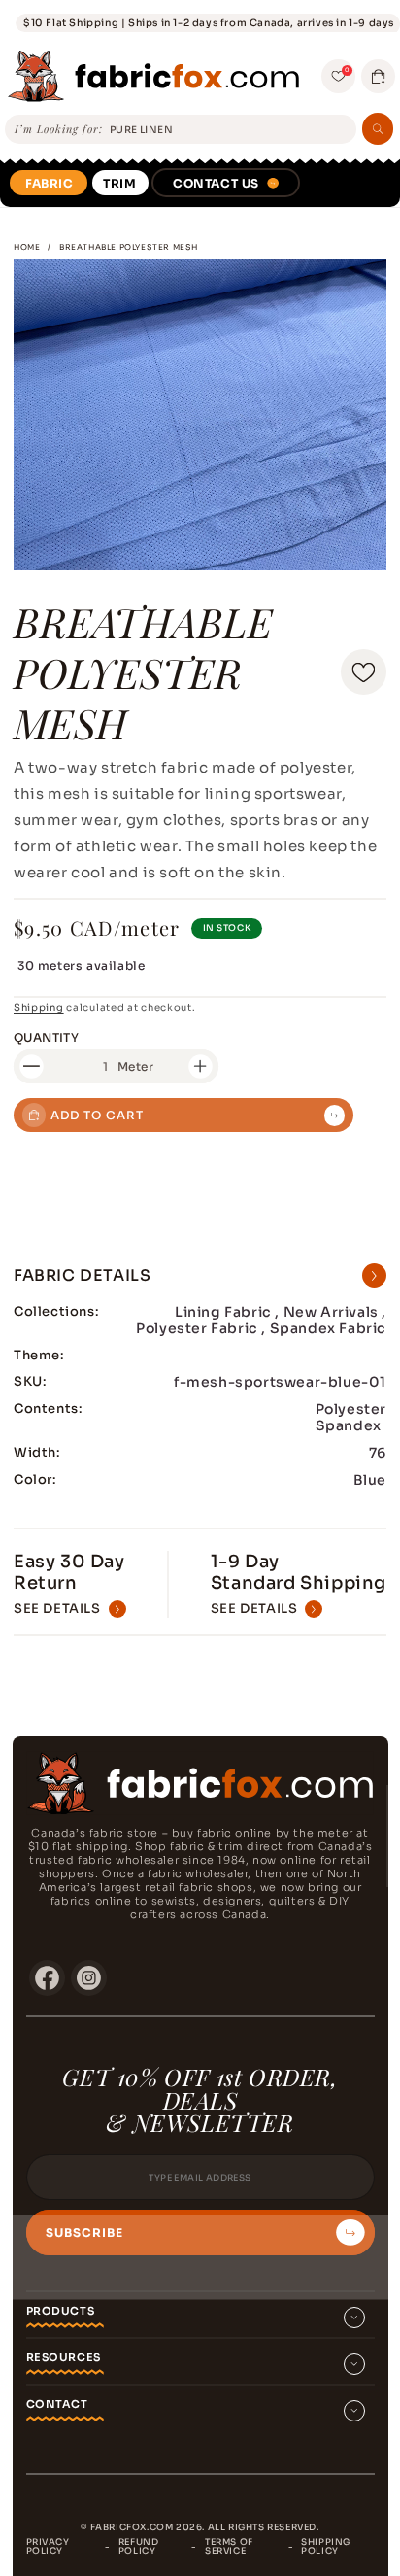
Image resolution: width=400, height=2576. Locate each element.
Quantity (46, 1037)
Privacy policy (48, 2546)
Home (27, 247)
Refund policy (139, 2546)
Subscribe (84, 2233)
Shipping (39, 1007)
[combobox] (230, 130)
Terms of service (229, 2546)
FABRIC (50, 183)
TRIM (119, 183)
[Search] (378, 129)
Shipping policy (326, 2546)
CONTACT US (216, 183)
